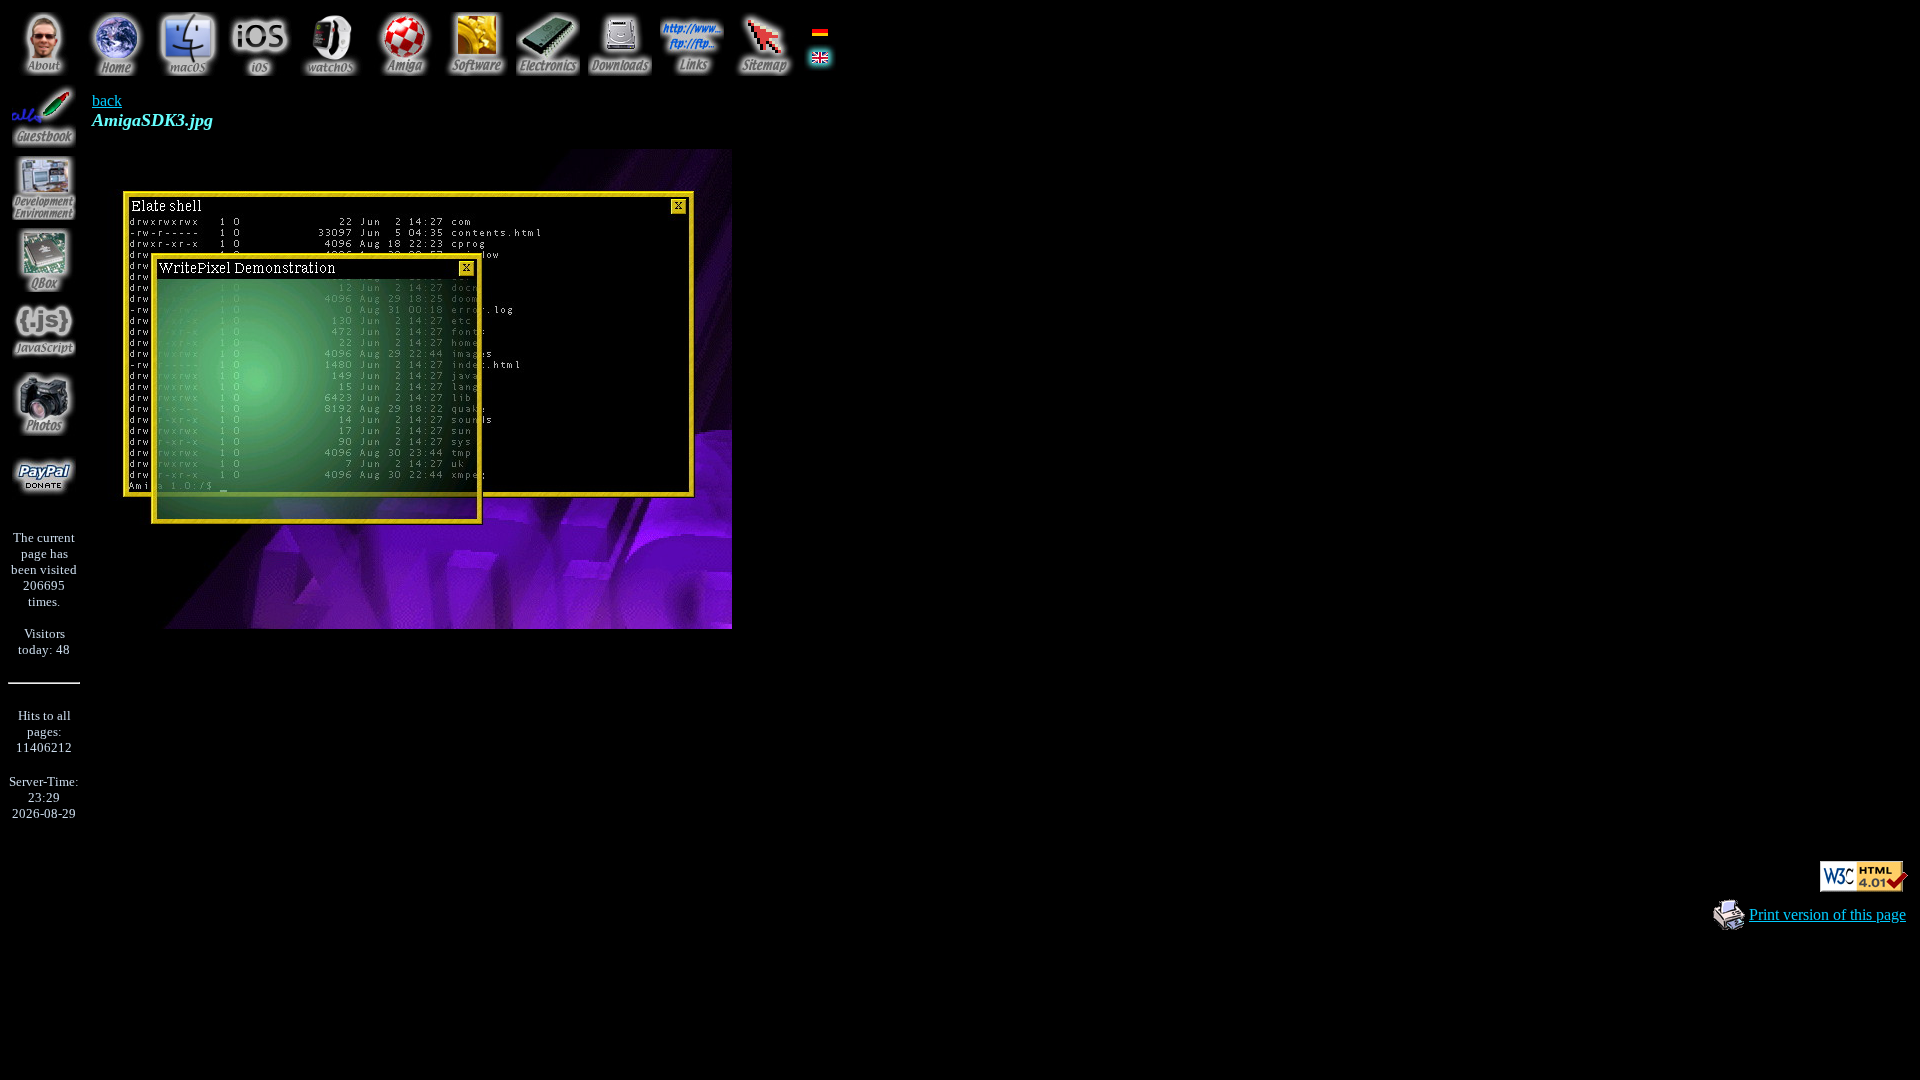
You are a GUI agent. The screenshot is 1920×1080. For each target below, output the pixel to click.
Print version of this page (1827, 914)
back (107, 100)
